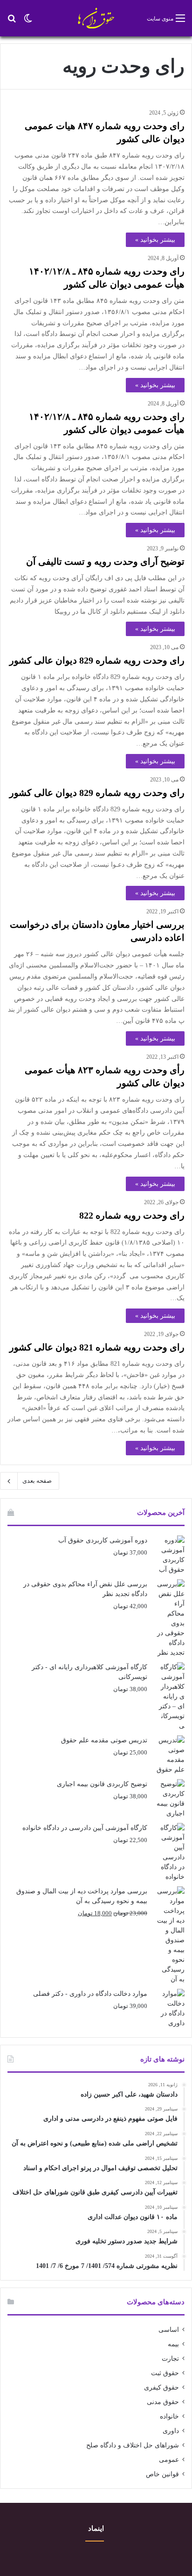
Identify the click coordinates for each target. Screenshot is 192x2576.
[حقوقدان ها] (96, 18)
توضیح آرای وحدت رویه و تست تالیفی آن (105, 562)
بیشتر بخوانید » (155, 240)
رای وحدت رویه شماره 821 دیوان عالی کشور (97, 1347)
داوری (171, 2431)
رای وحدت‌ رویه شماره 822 (132, 1215)
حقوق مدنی (163, 2402)
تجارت (170, 2359)
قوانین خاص (162, 2474)
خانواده (169, 2416)
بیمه (173, 2344)
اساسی (169, 2330)
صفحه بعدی (37, 1481)
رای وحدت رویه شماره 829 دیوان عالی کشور (97, 660)
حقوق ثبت (165, 2373)
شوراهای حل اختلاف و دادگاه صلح (133, 2445)
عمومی (169, 2460)
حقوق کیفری (161, 2388)
